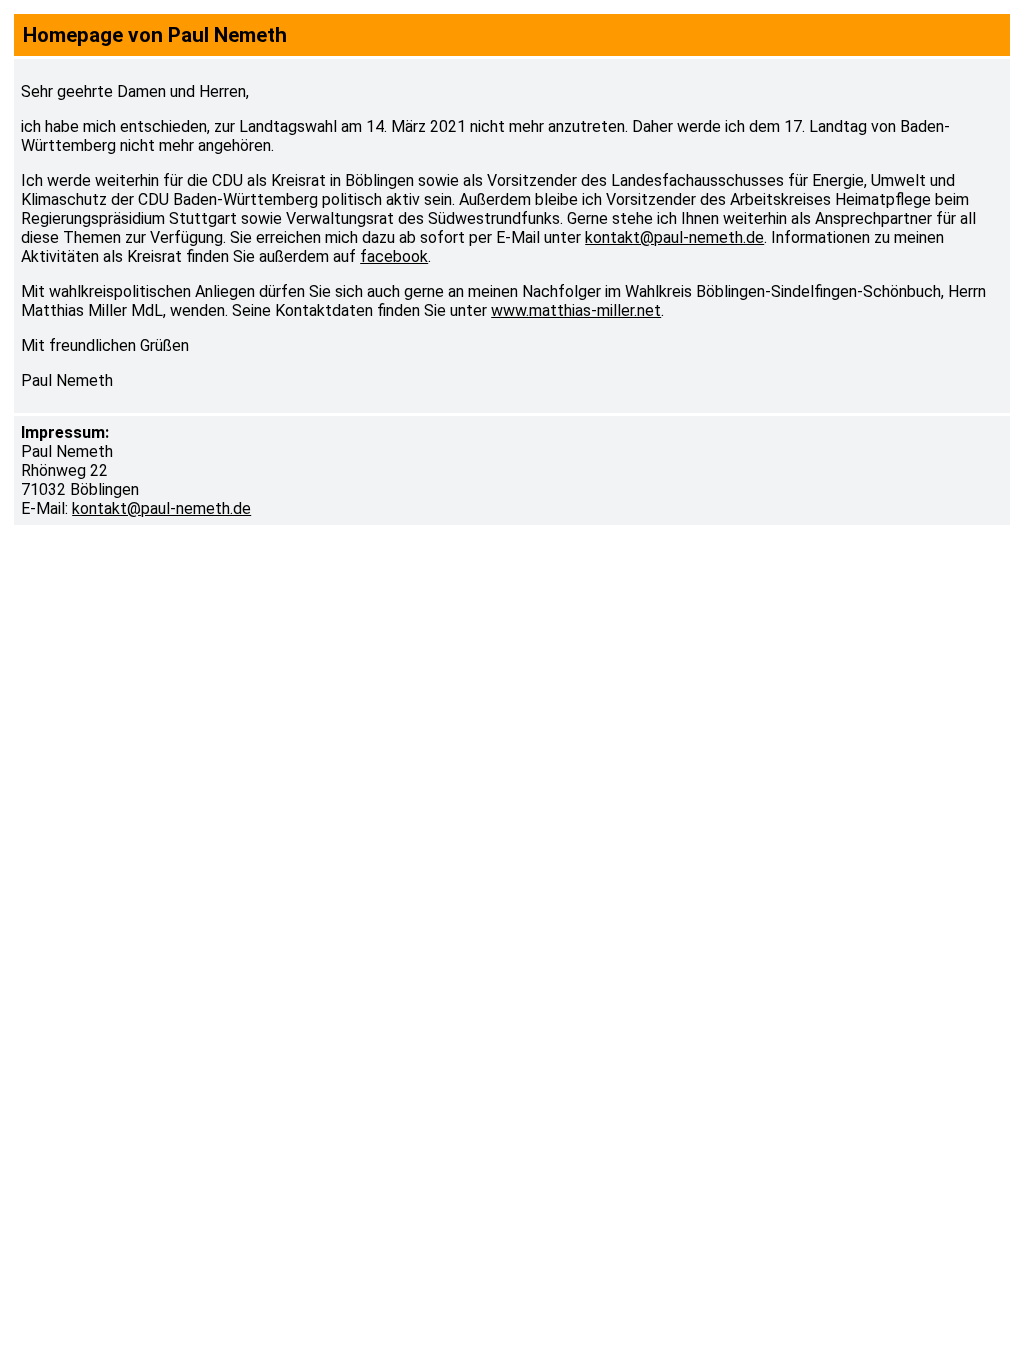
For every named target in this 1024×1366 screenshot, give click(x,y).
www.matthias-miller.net (576, 310)
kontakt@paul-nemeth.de (674, 237)
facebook (394, 256)
